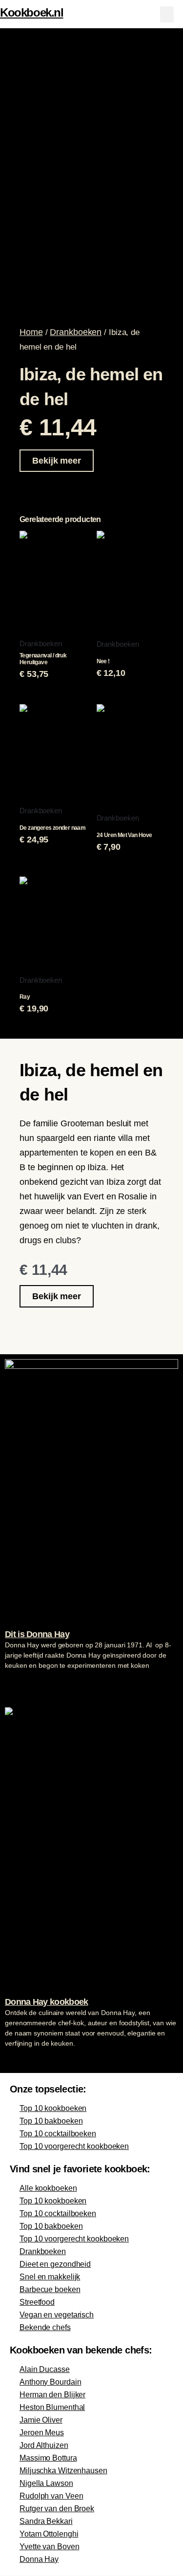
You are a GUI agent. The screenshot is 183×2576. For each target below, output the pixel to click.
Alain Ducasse (45, 2369)
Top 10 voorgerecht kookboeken (74, 2146)
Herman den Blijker (52, 2395)
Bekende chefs (45, 2327)
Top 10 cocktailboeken (58, 2134)
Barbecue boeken (50, 2289)
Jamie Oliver (41, 2420)
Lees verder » (24, 1684)
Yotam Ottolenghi (49, 2534)
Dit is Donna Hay (37, 1634)
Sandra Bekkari (46, 2521)
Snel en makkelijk (50, 2277)
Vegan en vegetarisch (57, 2315)
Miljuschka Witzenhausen (63, 2471)
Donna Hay (39, 2559)
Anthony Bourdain (50, 2382)
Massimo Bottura (48, 2458)
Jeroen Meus (42, 2433)
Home (31, 332)
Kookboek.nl (32, 12)
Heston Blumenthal (52, 2407)
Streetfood (37, 2302)
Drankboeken (76, 332)
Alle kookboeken (48, 2188)
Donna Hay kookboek (46, 2002)
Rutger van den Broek (57, 2509)
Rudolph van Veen (51, 2496)
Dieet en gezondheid (55, 2264)
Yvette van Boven (49, 2547)
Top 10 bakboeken (51, 2121)
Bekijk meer (57, 461)
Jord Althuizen (44, 2445)
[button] (167, 14)
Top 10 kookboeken (53, 2108)
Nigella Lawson (46, 2483)
